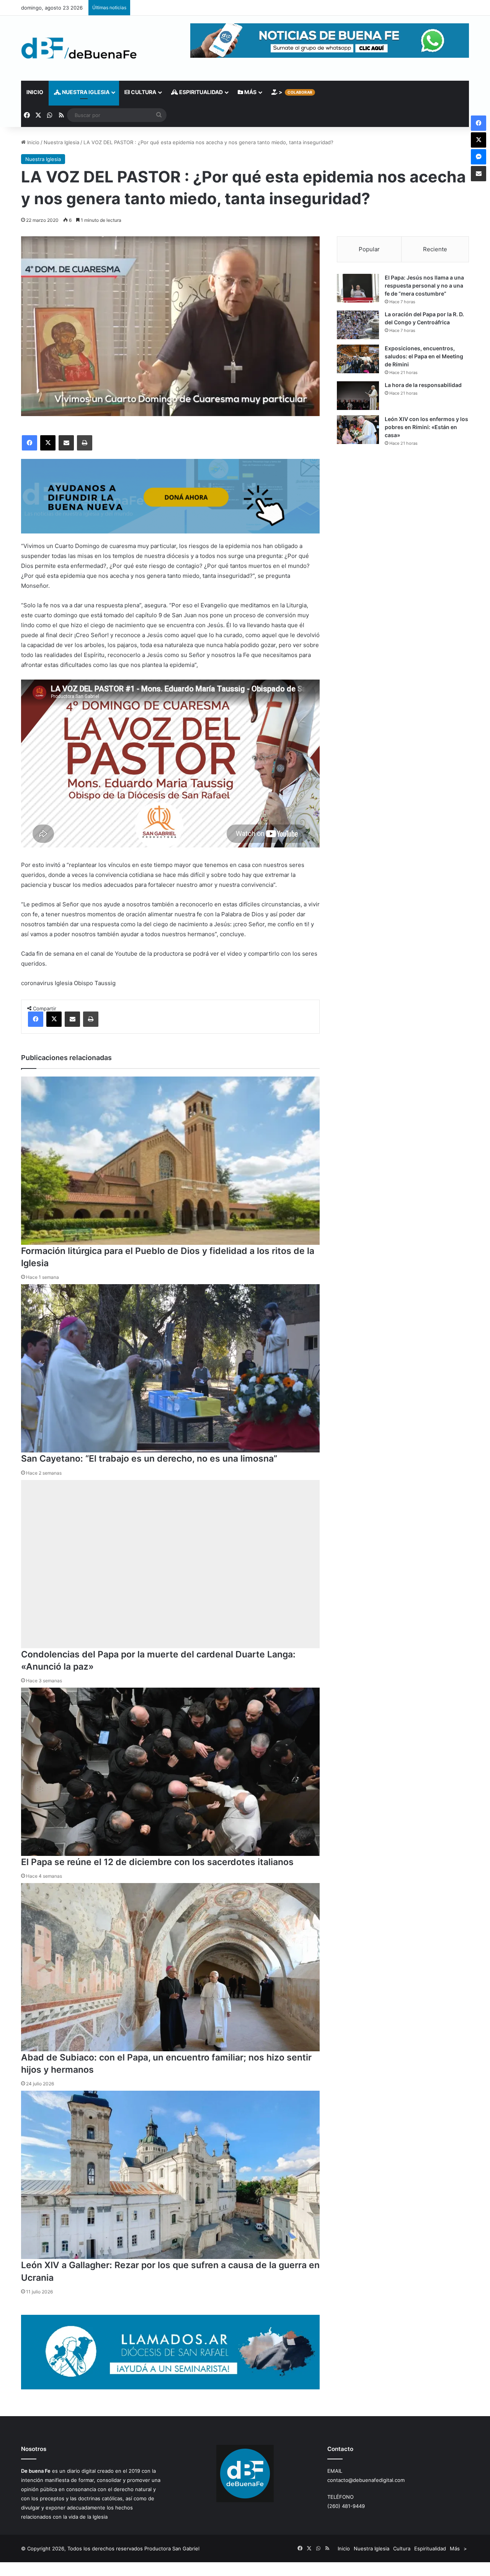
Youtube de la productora (149, 954)
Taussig (105, 983)
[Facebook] (29, 443)
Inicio (35, 92)
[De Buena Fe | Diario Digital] (79, 48)
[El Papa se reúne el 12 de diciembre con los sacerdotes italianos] (170, 1772)
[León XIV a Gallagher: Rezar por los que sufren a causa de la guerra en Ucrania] (170, 2175)
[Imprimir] (85, 443)
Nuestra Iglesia (85, 92)
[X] (48, 443)
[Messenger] (479, 157)
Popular (369, 249)
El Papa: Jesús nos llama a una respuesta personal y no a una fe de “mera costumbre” (424, 285)
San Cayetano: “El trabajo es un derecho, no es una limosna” (149, 1459)
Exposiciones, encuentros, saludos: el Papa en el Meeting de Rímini (424, 356)
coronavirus (37, 983)
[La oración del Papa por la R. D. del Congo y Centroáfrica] (358, 325)
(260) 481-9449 (346, 2506)
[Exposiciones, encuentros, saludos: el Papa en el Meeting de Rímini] (358, 359)
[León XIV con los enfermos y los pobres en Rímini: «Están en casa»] (358, 430)
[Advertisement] (403, 519)
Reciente (435, 249)
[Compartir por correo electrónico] (66, 443)
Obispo (83, 983)
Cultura (143, 92)
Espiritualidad (200, 92)
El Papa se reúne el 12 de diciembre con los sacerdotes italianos (157, 1862)
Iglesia (64, 983)
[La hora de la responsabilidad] (358, 396)
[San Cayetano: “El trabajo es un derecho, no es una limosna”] (170, 1368)
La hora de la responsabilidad (423, 385)
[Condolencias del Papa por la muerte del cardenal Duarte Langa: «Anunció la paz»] (170, 1564)
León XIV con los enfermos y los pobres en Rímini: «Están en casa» (426, 427)
